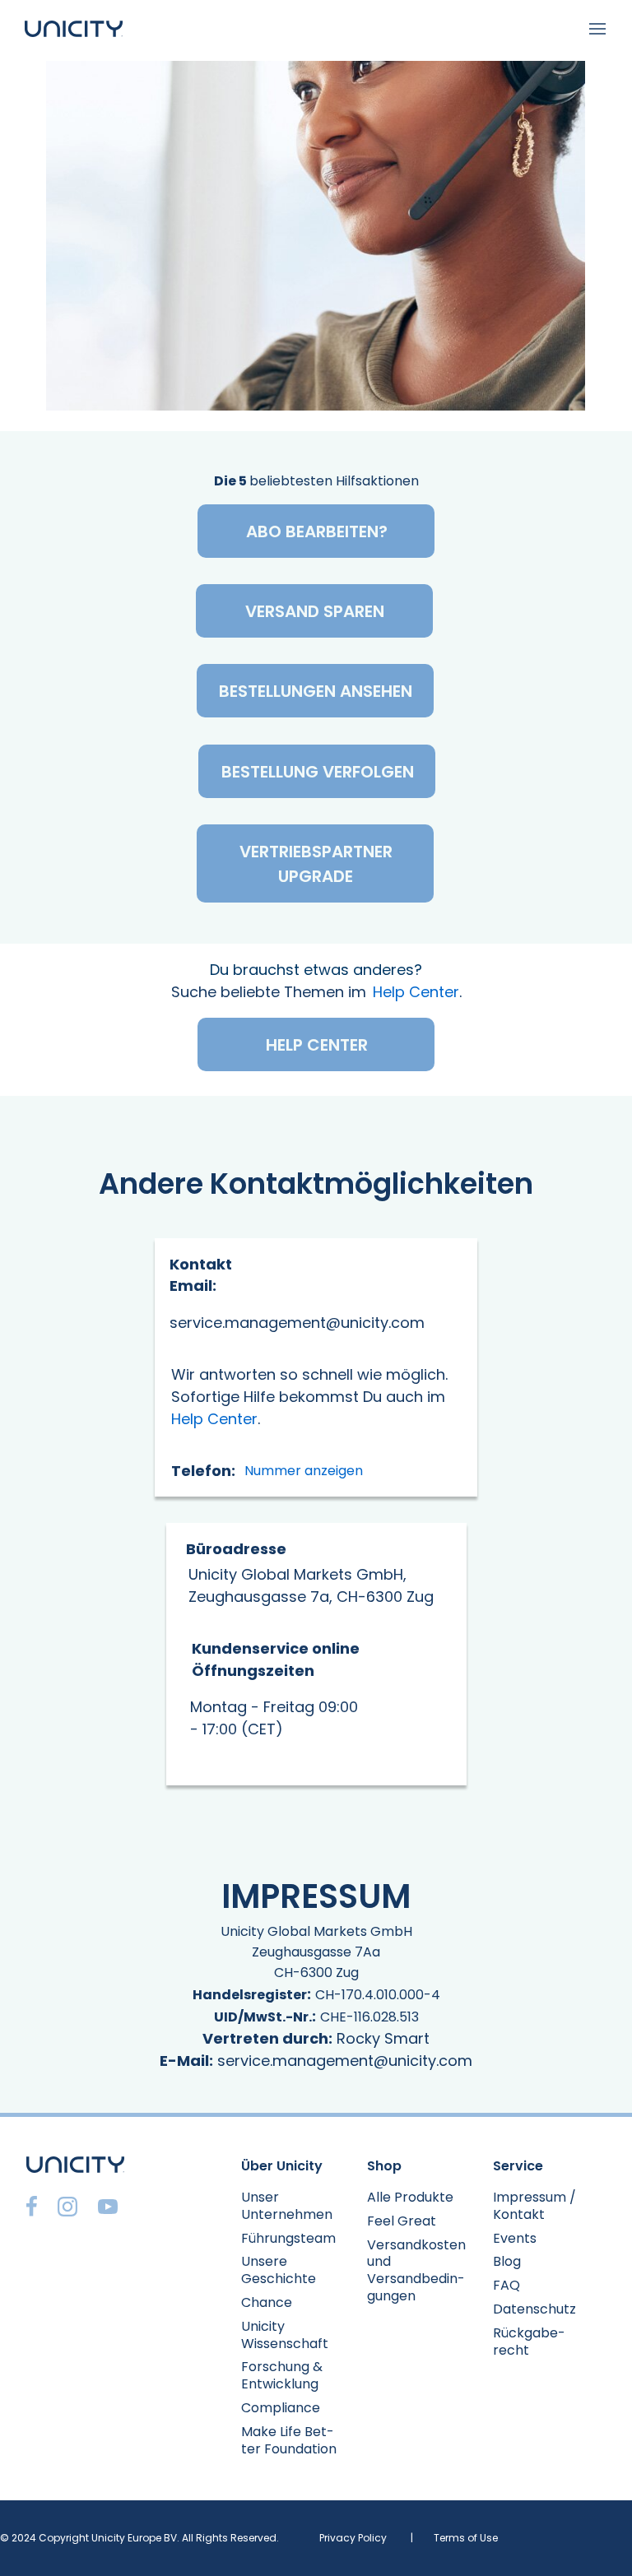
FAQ (507, 2285)
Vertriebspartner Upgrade (316, 864)
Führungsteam (288, 2238)
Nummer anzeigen (304, 1471)
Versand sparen (315, 611)
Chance (267, 2302)
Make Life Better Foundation (289, 2440)
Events (515, 2238)
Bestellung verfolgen (318, 772)
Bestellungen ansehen (316, 691)
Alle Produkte (410, 2197)
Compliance (281, 2408)
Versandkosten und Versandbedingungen (416, 2270)
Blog (507, 2261)
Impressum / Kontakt (534, 2206)
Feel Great (402, 2221)
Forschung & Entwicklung (282, 2375)
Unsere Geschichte (279, 2270)
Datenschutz (534, 2309)
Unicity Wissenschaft (285, 2335)
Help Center (416, 992)
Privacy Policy (353, 2538)
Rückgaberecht (529, 2342)
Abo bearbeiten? (317, 531)
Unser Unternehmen (287, 2206)
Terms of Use (466, 2538)
